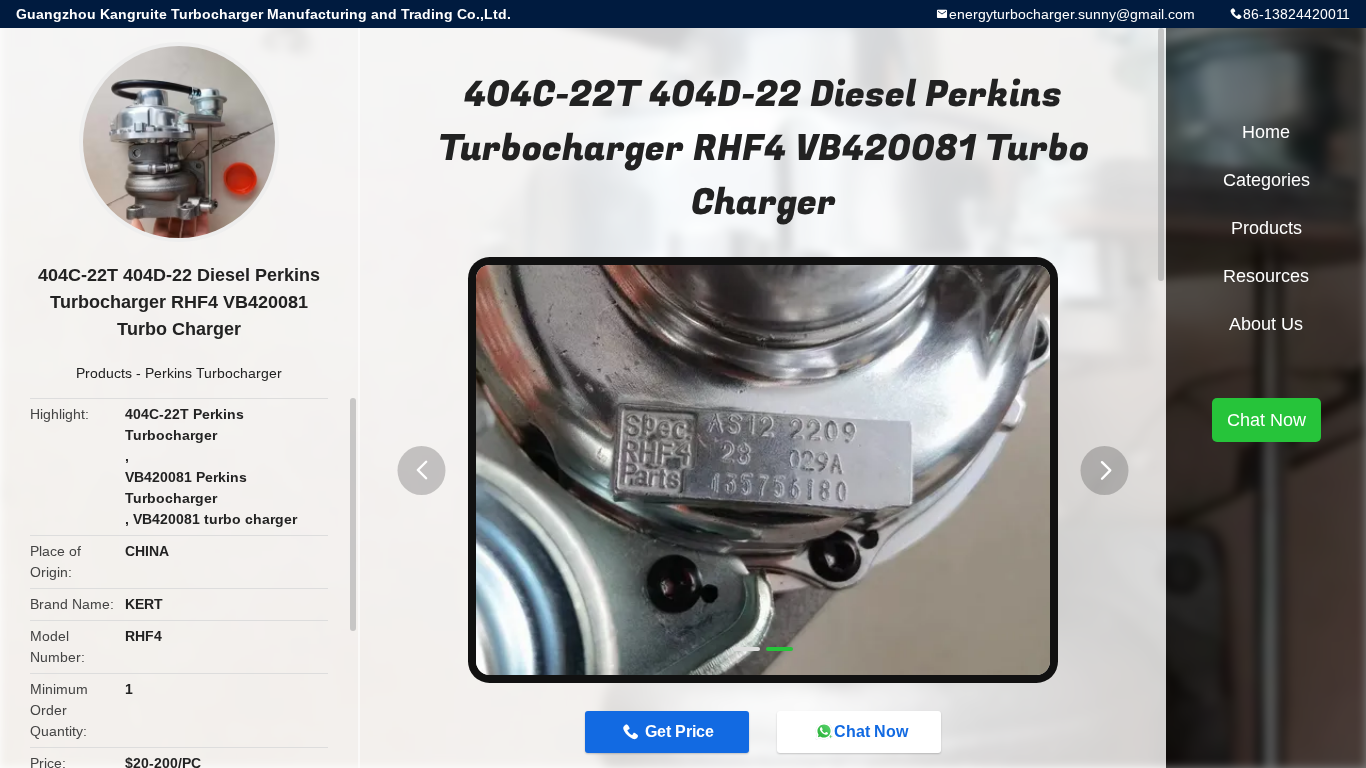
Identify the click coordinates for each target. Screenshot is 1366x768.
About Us (1266, 324)
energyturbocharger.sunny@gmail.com (1072, 14)
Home (1266, 132)
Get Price (679, 731)
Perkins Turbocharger (213, 373)
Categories (1266, 180)
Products (104, 373)
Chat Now (871, 731)
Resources (1266, 276)
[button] (422, 470)
